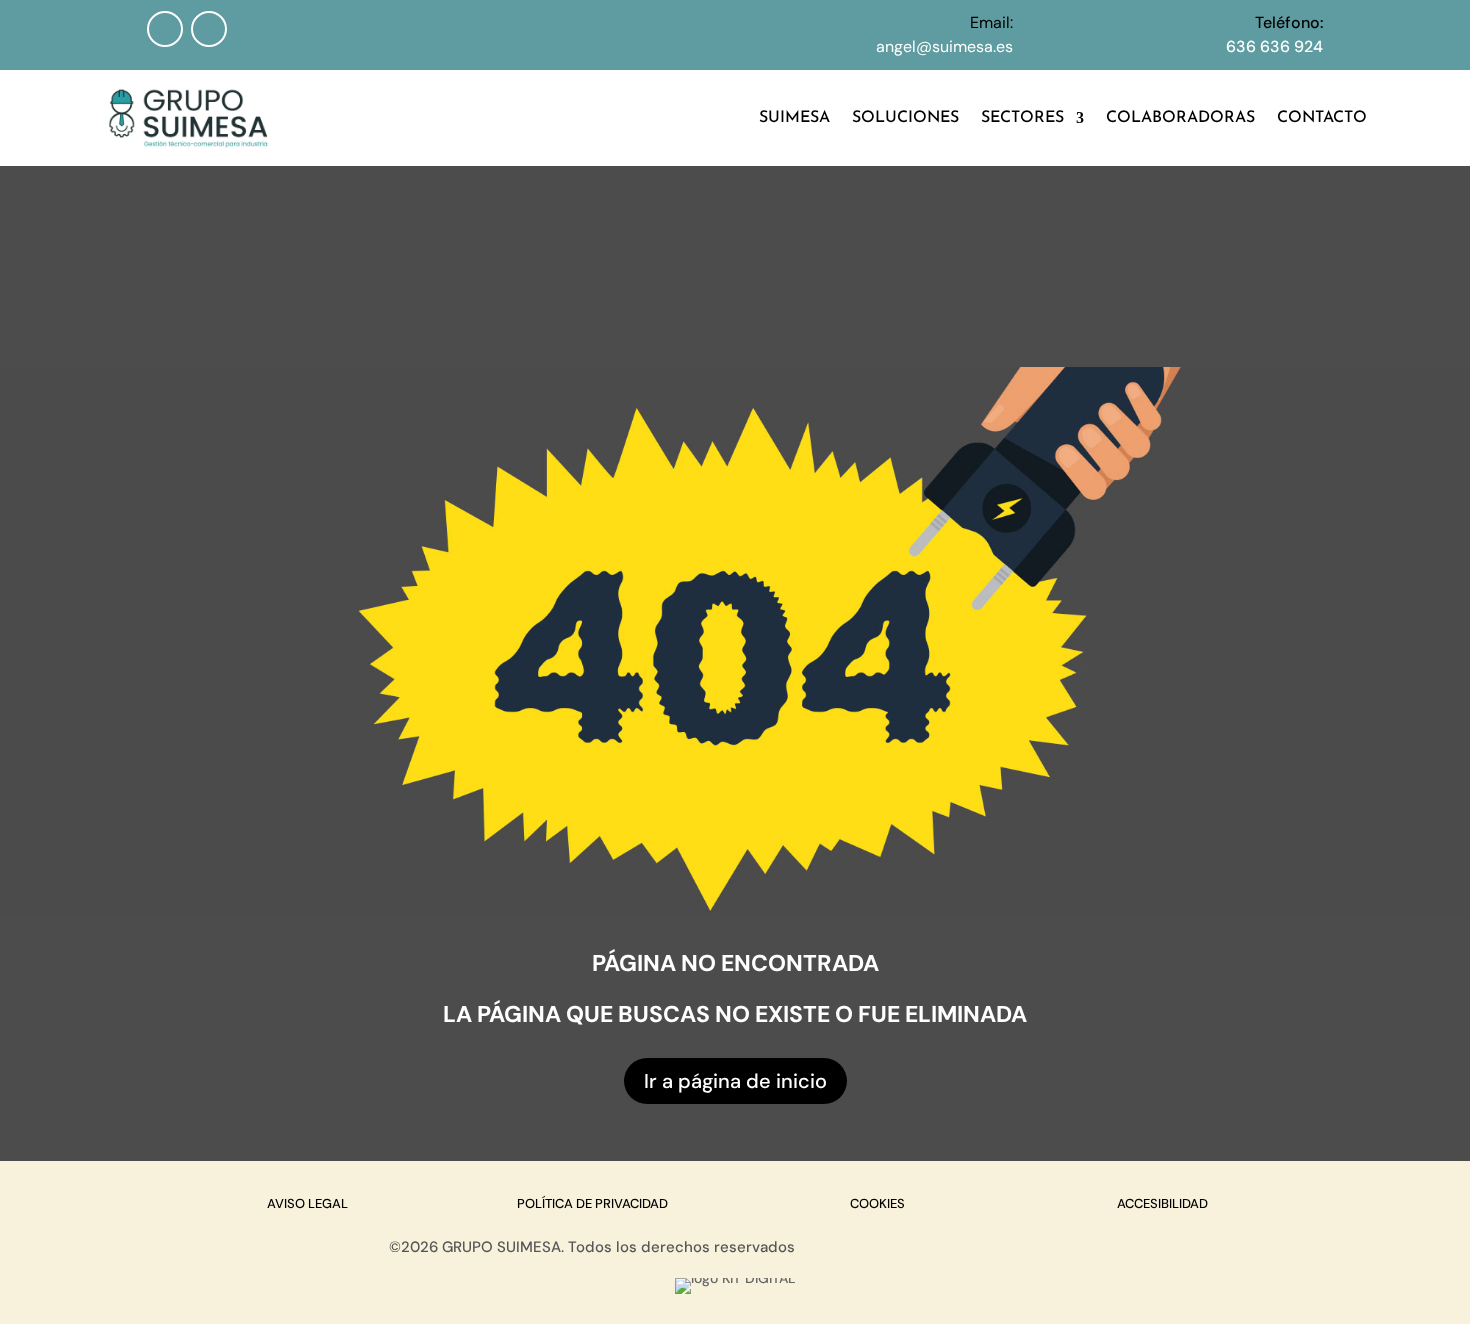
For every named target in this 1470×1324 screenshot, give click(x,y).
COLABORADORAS (1180, 118)
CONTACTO (1322, 118)
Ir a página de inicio (735, 1081)
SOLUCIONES (905, 118)
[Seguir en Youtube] (209, 29)
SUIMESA (794, 118)
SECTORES (1022, 118)
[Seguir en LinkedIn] (165, 29)
